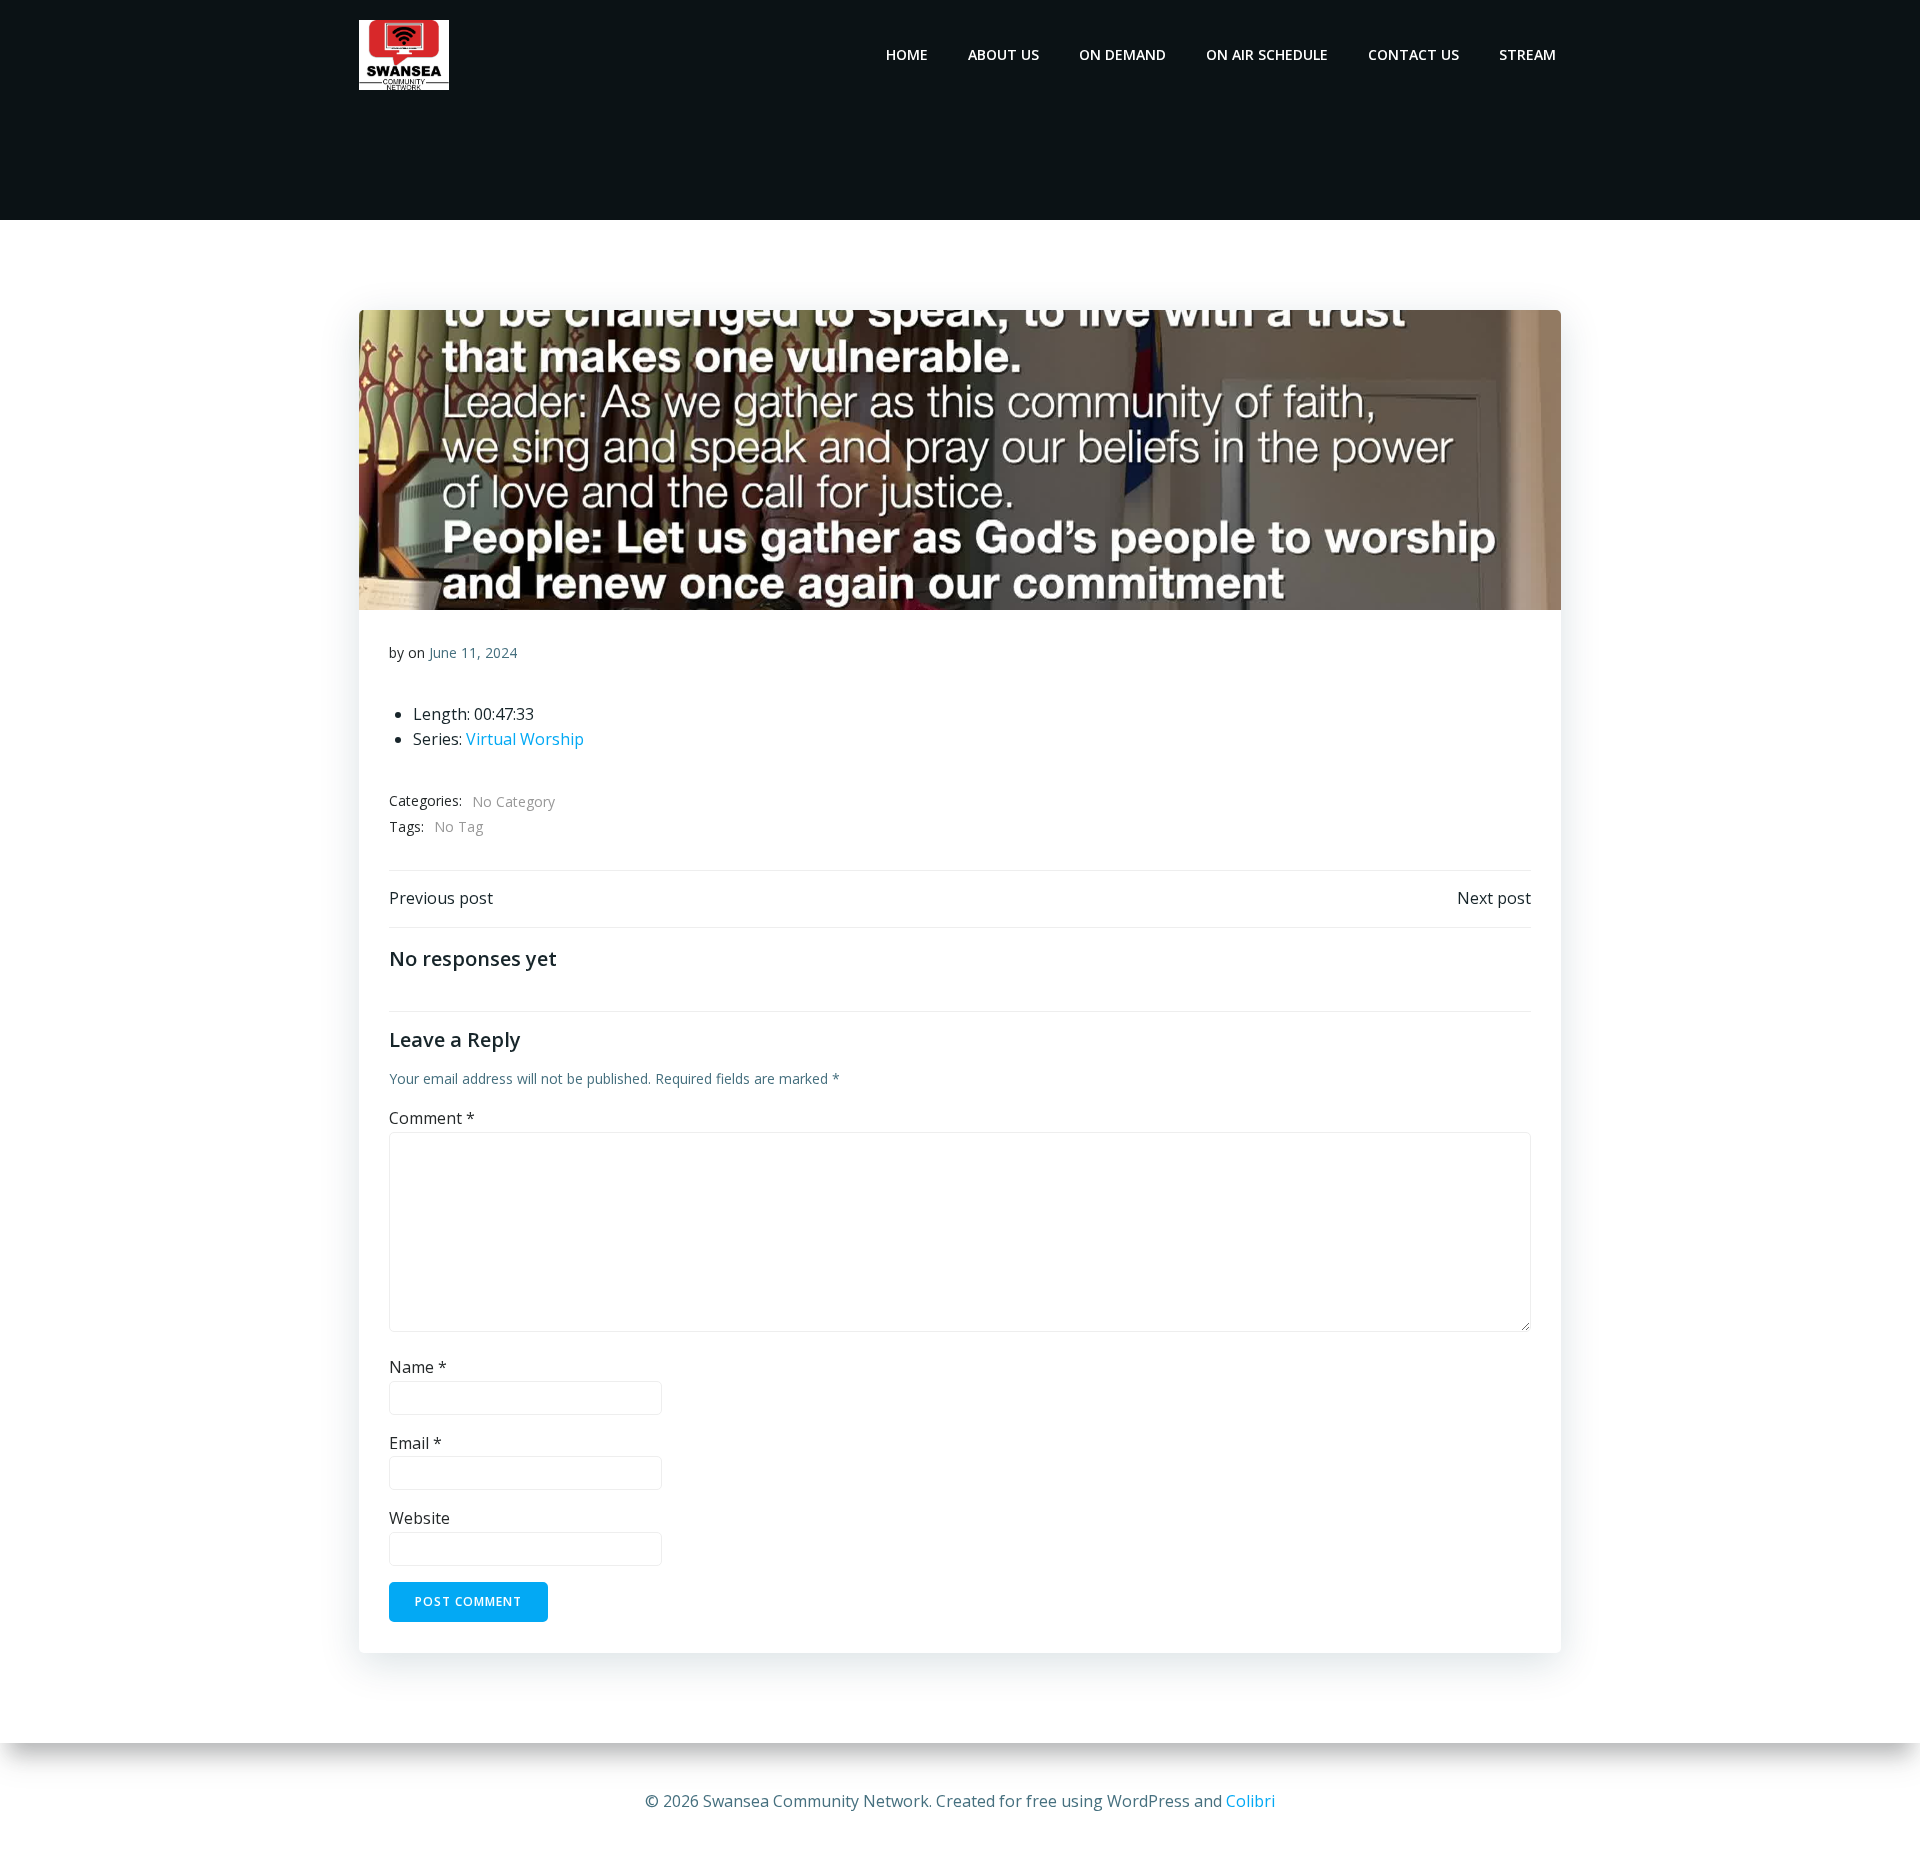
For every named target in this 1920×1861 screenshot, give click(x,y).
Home (907, 54)
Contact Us (1413, 54)
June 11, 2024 (473, 652)
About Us (1003, 54)
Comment (432, 1118)
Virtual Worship (525, 739)
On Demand (1122, 54)
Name (418, 1367)
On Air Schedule (1267, 54)
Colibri (1250, 1801)
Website (419, 1518)
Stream (1527, 54)
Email (415, 1443)
